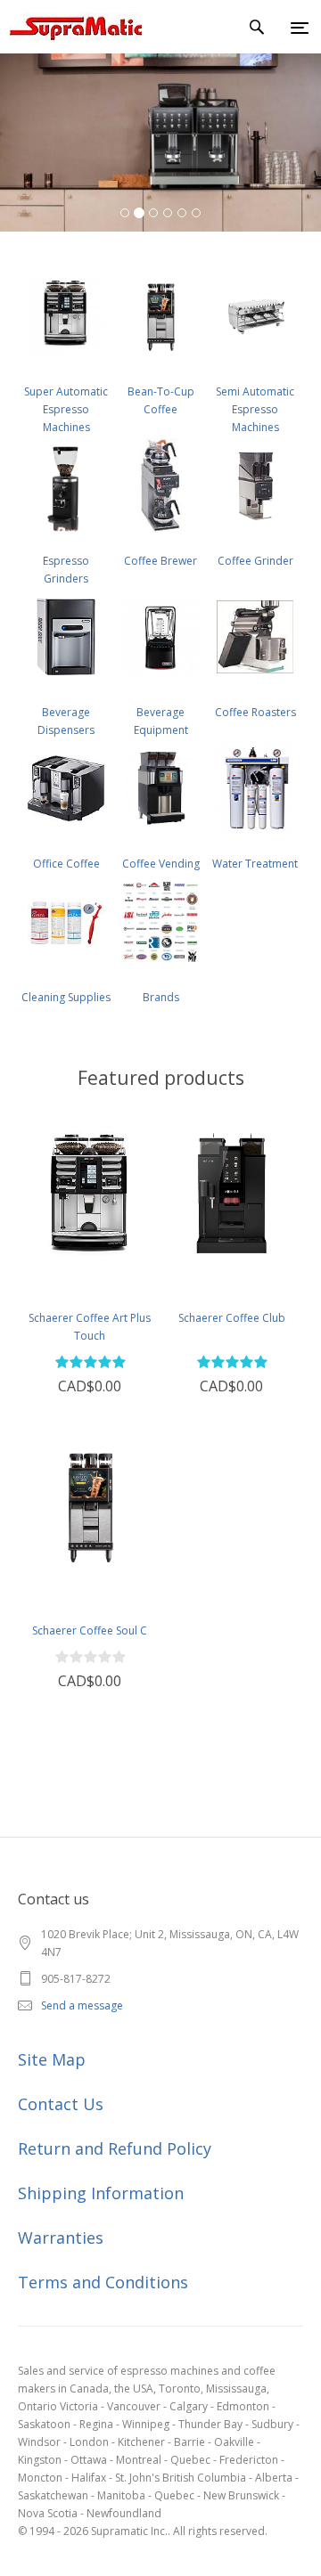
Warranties (61, 2238)
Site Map (52, 2059)
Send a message (82, 2005)
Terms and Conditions (103, 2282)
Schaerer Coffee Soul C (90, 1630)
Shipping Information (101, 2193)
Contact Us (61, 2104)
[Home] (71, 27)
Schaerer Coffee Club (232, 1318)
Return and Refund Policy (115, 2148)
